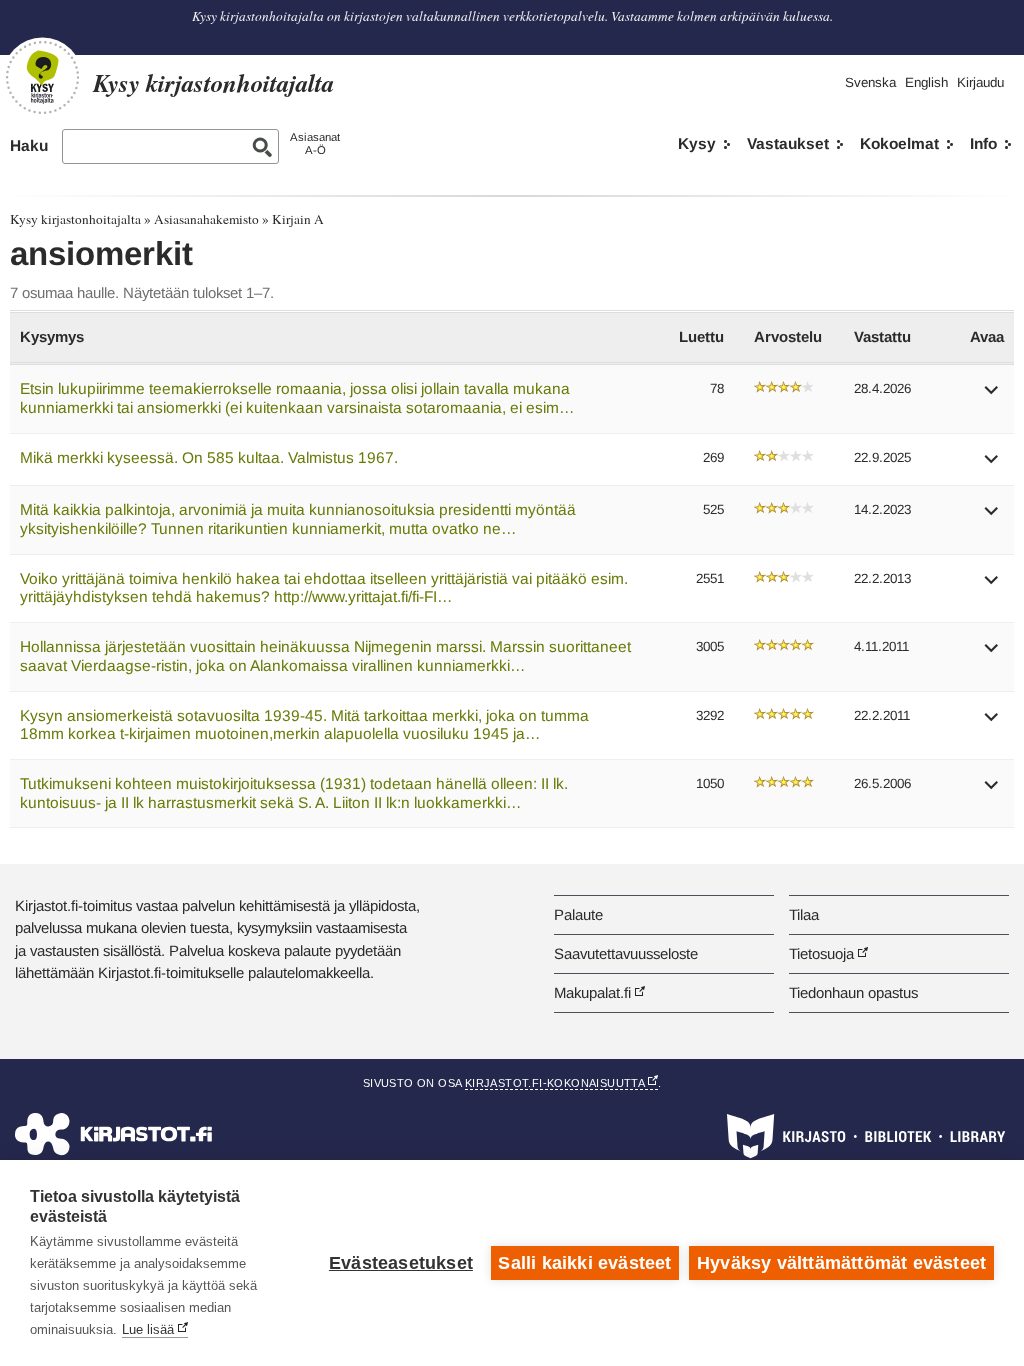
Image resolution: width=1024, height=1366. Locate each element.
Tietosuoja (821, 953)
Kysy (697, 143)
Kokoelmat (899, 143)
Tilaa (804, 914)
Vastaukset (788, 143)
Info (983, 143)
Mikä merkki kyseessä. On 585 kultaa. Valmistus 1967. (209, 457)
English (926, 82)
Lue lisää (148, 1329)
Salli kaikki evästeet (584, 1263)
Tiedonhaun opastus (853, 992)
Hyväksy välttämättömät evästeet (841, 1263)
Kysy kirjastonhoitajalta (75, 219)
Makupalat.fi (592, 992)
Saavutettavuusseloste (626, 953)
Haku (29, 145)
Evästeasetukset (401, 1263)
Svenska (870, 82)
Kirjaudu (980, 82)
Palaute (578, 914)
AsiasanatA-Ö (315, 143)
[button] (992, 396)
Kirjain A (298, 219)
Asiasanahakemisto (206, 219)
